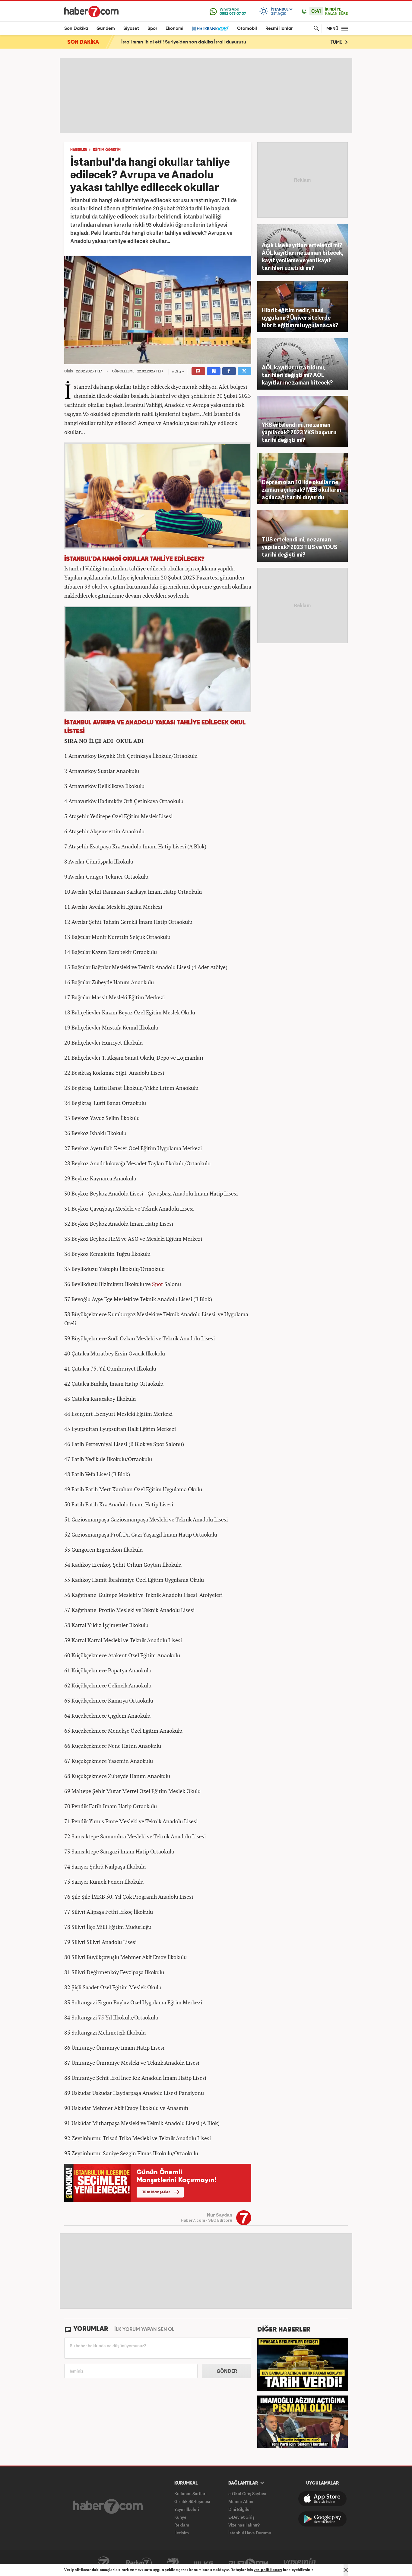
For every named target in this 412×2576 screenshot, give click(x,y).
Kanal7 (103, 2563)
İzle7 (248, 2563)
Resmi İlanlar (279, 29)
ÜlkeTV (204, 2563)
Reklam (182, 2525)
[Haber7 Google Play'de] (322, 2519)
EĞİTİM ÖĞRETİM (107, 150)
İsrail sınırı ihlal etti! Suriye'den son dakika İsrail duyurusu (184, 42)
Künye (180, 2517)
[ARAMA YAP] (315, 29)
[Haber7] (91, 11)
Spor (152, 29)
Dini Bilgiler (240, 2509)
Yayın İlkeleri (187, 2509)
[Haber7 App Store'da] (322, 2499)
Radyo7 (139, 2563)
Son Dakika (76, 29)
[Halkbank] (210, 29)
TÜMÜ (337, 42)
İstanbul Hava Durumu (250, 2533)
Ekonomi (174, 29)
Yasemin (300, 2563)
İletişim (182, 2533)
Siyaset (131, 29)
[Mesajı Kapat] (346, 2570)
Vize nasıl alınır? (244, 2525)
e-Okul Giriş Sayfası (247, 2493)
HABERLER (79, 150)
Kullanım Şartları (190, 2493)
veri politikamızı (268, 2570)
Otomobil (247, 29)
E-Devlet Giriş (241, 2517)
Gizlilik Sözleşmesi (192, 2501)
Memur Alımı (241, 2501)
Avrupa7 (173, 2563)
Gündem (106, 29)
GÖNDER (227, 2371)
